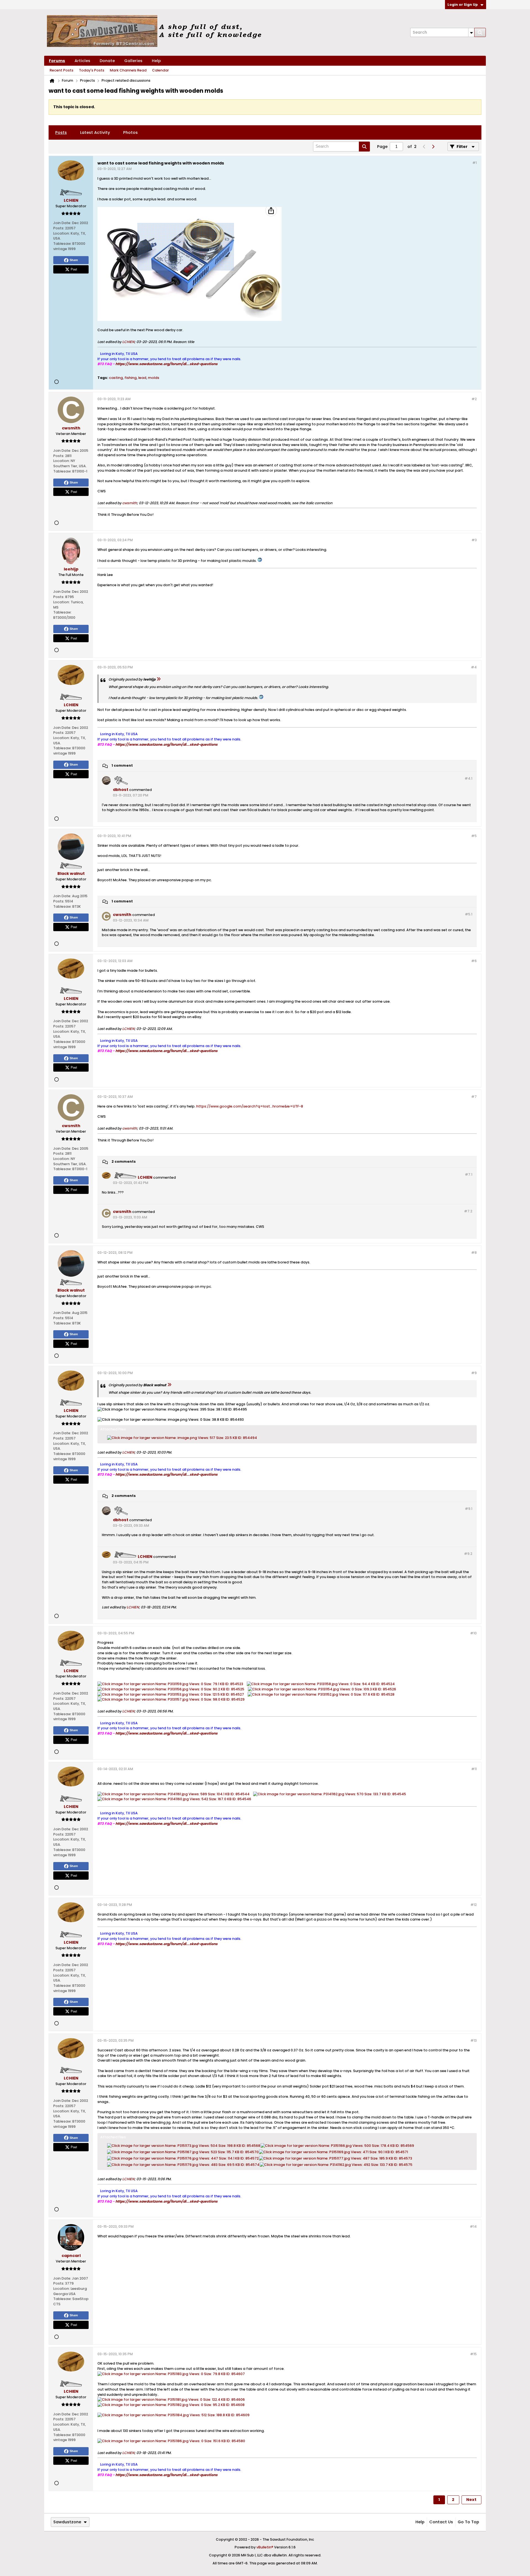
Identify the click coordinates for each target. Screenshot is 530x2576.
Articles (82, 61)
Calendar (161, 70)
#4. (468, 778)
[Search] (480, 32)
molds (154, 378)
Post (74, 269)
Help (156, 61)
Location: (62, 233)
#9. (469, 1509)
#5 (474, 836)
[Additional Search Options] (471, 32)
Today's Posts (92, 70)
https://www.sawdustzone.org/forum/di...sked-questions (166, 364)
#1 (475, 163)
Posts (61, 132)
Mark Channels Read (128, 70)
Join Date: (62, 223)
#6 (474, 961)
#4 (474, 667)
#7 (474, 1097)
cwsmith (130, 503)
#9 (474, 1373)
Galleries (133, 61)
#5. (469, 914)
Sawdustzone (67, 2522)
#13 (474, 2040)
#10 (473, 1633)
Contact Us (441, 2522)
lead (142, 378)
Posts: (59, 228)
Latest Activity (95, 132)
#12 (474, 1905)
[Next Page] (433, 147)
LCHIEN (128, 342)
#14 (473, 2226)
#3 (474, 540)
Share (74, 260)
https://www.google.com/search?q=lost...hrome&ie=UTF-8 (250, 1106)
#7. (469, 1174)
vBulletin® (265, 2547)
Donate (107, 61)
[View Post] (158, 679)
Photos (130, 132)
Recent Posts (62, 70)
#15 (473, 2354)
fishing (131, 378)
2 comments (124, 1161)
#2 (474, 399)
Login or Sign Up (463, 5)
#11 (474, 1769)
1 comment (122, 766)
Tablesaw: (62, 244)
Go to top (468, 2522)
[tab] (61, 132)
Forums (57, 61)
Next (471, 2500)
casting (116, 378)
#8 (474, 1253)
